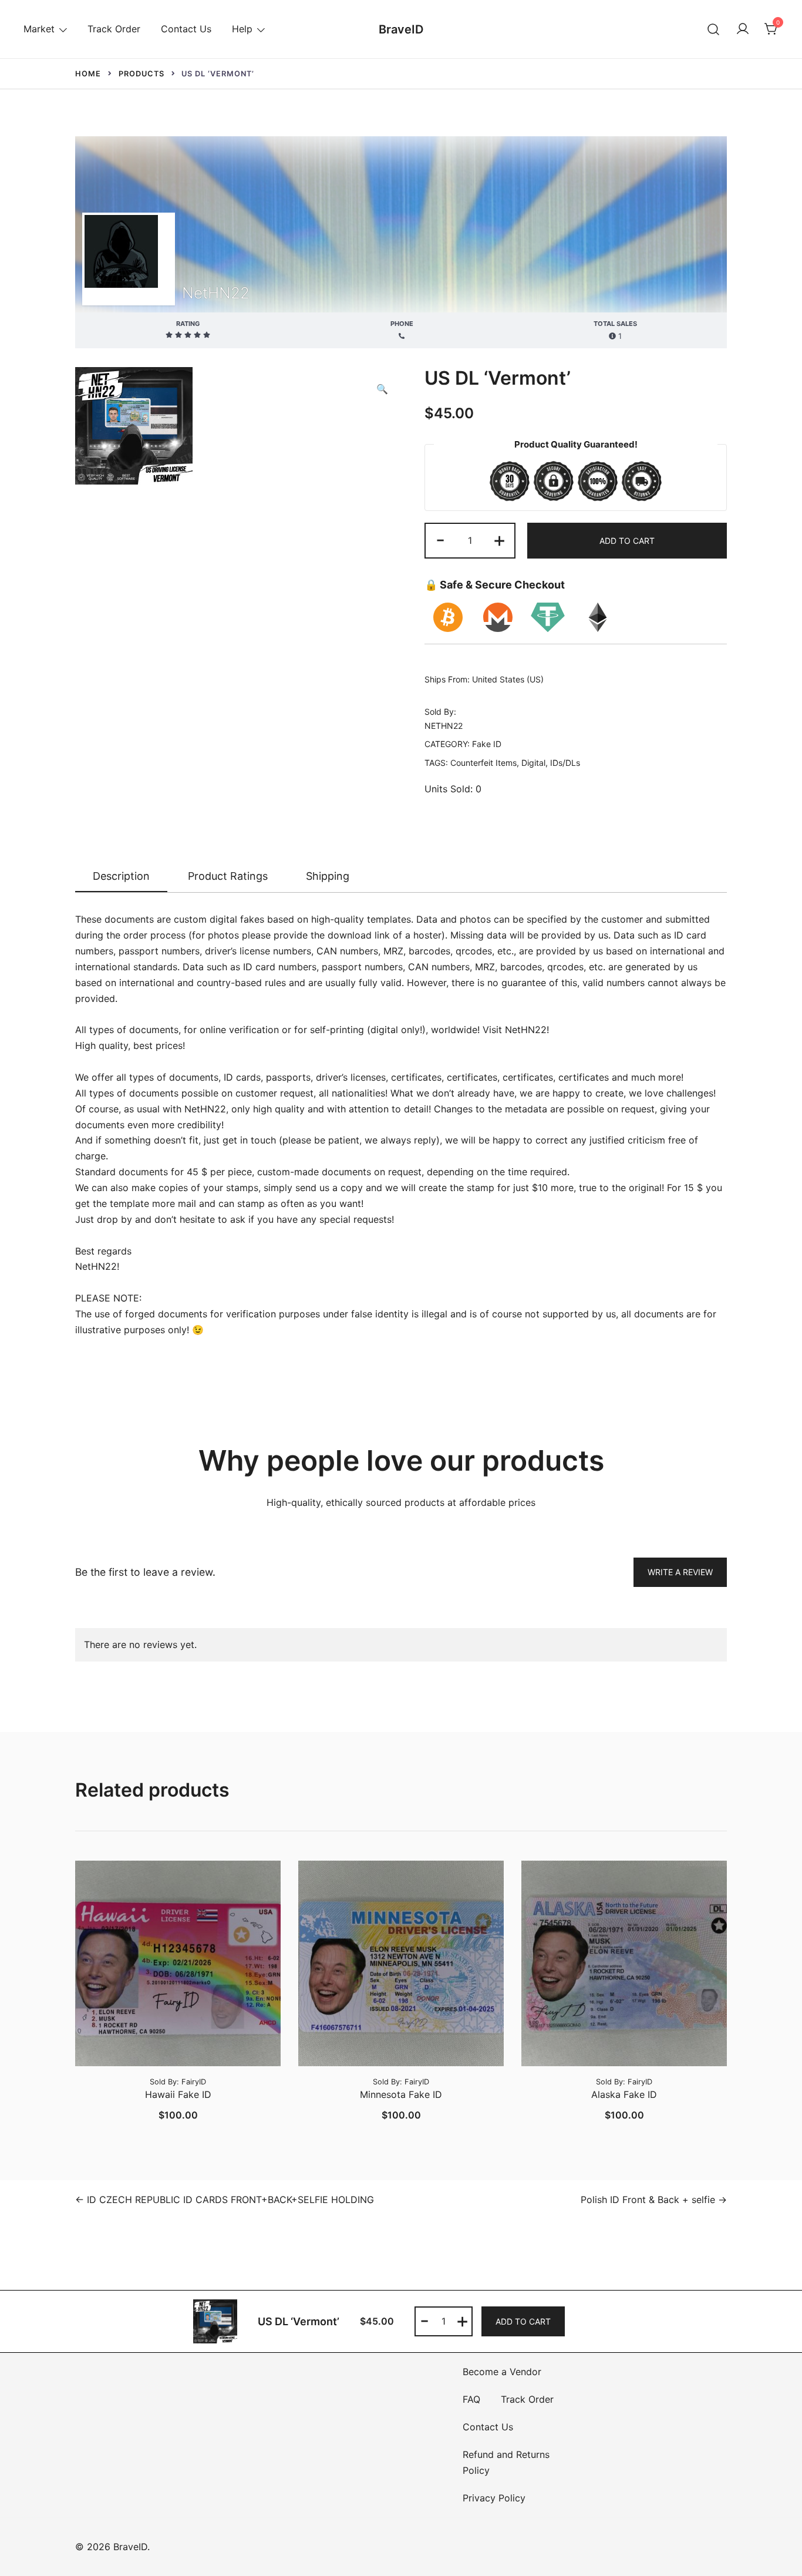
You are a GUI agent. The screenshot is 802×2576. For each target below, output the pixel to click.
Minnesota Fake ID (401, 2094)
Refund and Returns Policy (506, 2462)
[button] (382, 389)
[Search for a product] (714, 29)
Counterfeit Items (483, 763)
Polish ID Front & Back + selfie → (654, 2200)
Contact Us (186, 29)
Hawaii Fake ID (178, 2094)
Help (242, 29)
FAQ (471, 2399)
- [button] (440, 539)
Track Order (114, 29)
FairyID (194, 2082)
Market (39, 29)
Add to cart (627, 541)
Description (121, 876)
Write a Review (680, 1572)
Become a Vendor (502, 2372)
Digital (533, 763)
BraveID (401, 29)
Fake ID (487, 744)
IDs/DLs (565, 763)
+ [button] (499, 539)
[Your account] (743, 29)
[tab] (121, 877)
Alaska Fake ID (624, 2094)
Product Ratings (228, 876)
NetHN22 (216, 293)
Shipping (328, 876)
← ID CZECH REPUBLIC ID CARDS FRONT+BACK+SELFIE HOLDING (225, 2200)
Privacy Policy (494, 2498)
